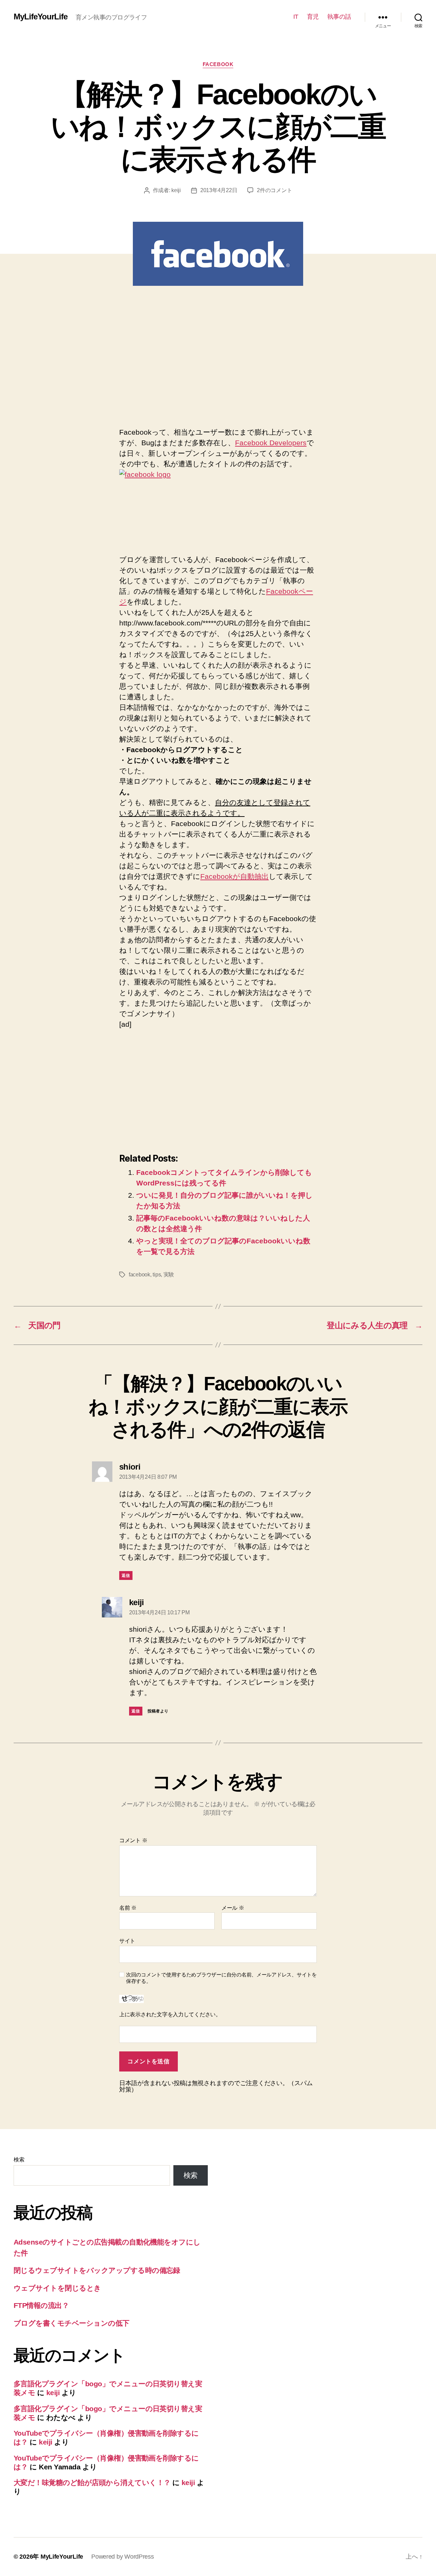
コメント (133, 1840)
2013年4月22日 (219, 190)
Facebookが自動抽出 (235, 876)
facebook (218, 64)
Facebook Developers (271, 443)
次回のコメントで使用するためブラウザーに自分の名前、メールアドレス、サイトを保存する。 (221, 1978)
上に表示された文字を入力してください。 (170, 2014)
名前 (128, 1908)
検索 (19, 2160)
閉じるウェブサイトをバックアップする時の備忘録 (97, 2270)
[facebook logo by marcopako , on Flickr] (218, 501)
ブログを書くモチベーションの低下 (72, 2323)
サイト (127, 1941)
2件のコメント (274, 190)
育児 (313, 17)
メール (233, 1908)
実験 (169, 1275)
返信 (126, 1576)
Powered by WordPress (123, 2557)
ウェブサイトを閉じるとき (57, 2288)
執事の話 (339, 17)
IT (296, 17)
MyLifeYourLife (41, 17)
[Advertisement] (176, 364)
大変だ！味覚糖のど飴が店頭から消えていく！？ (92, 2482)
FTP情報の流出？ (41, 2305)
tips (157, 1275)
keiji (176, 190)
